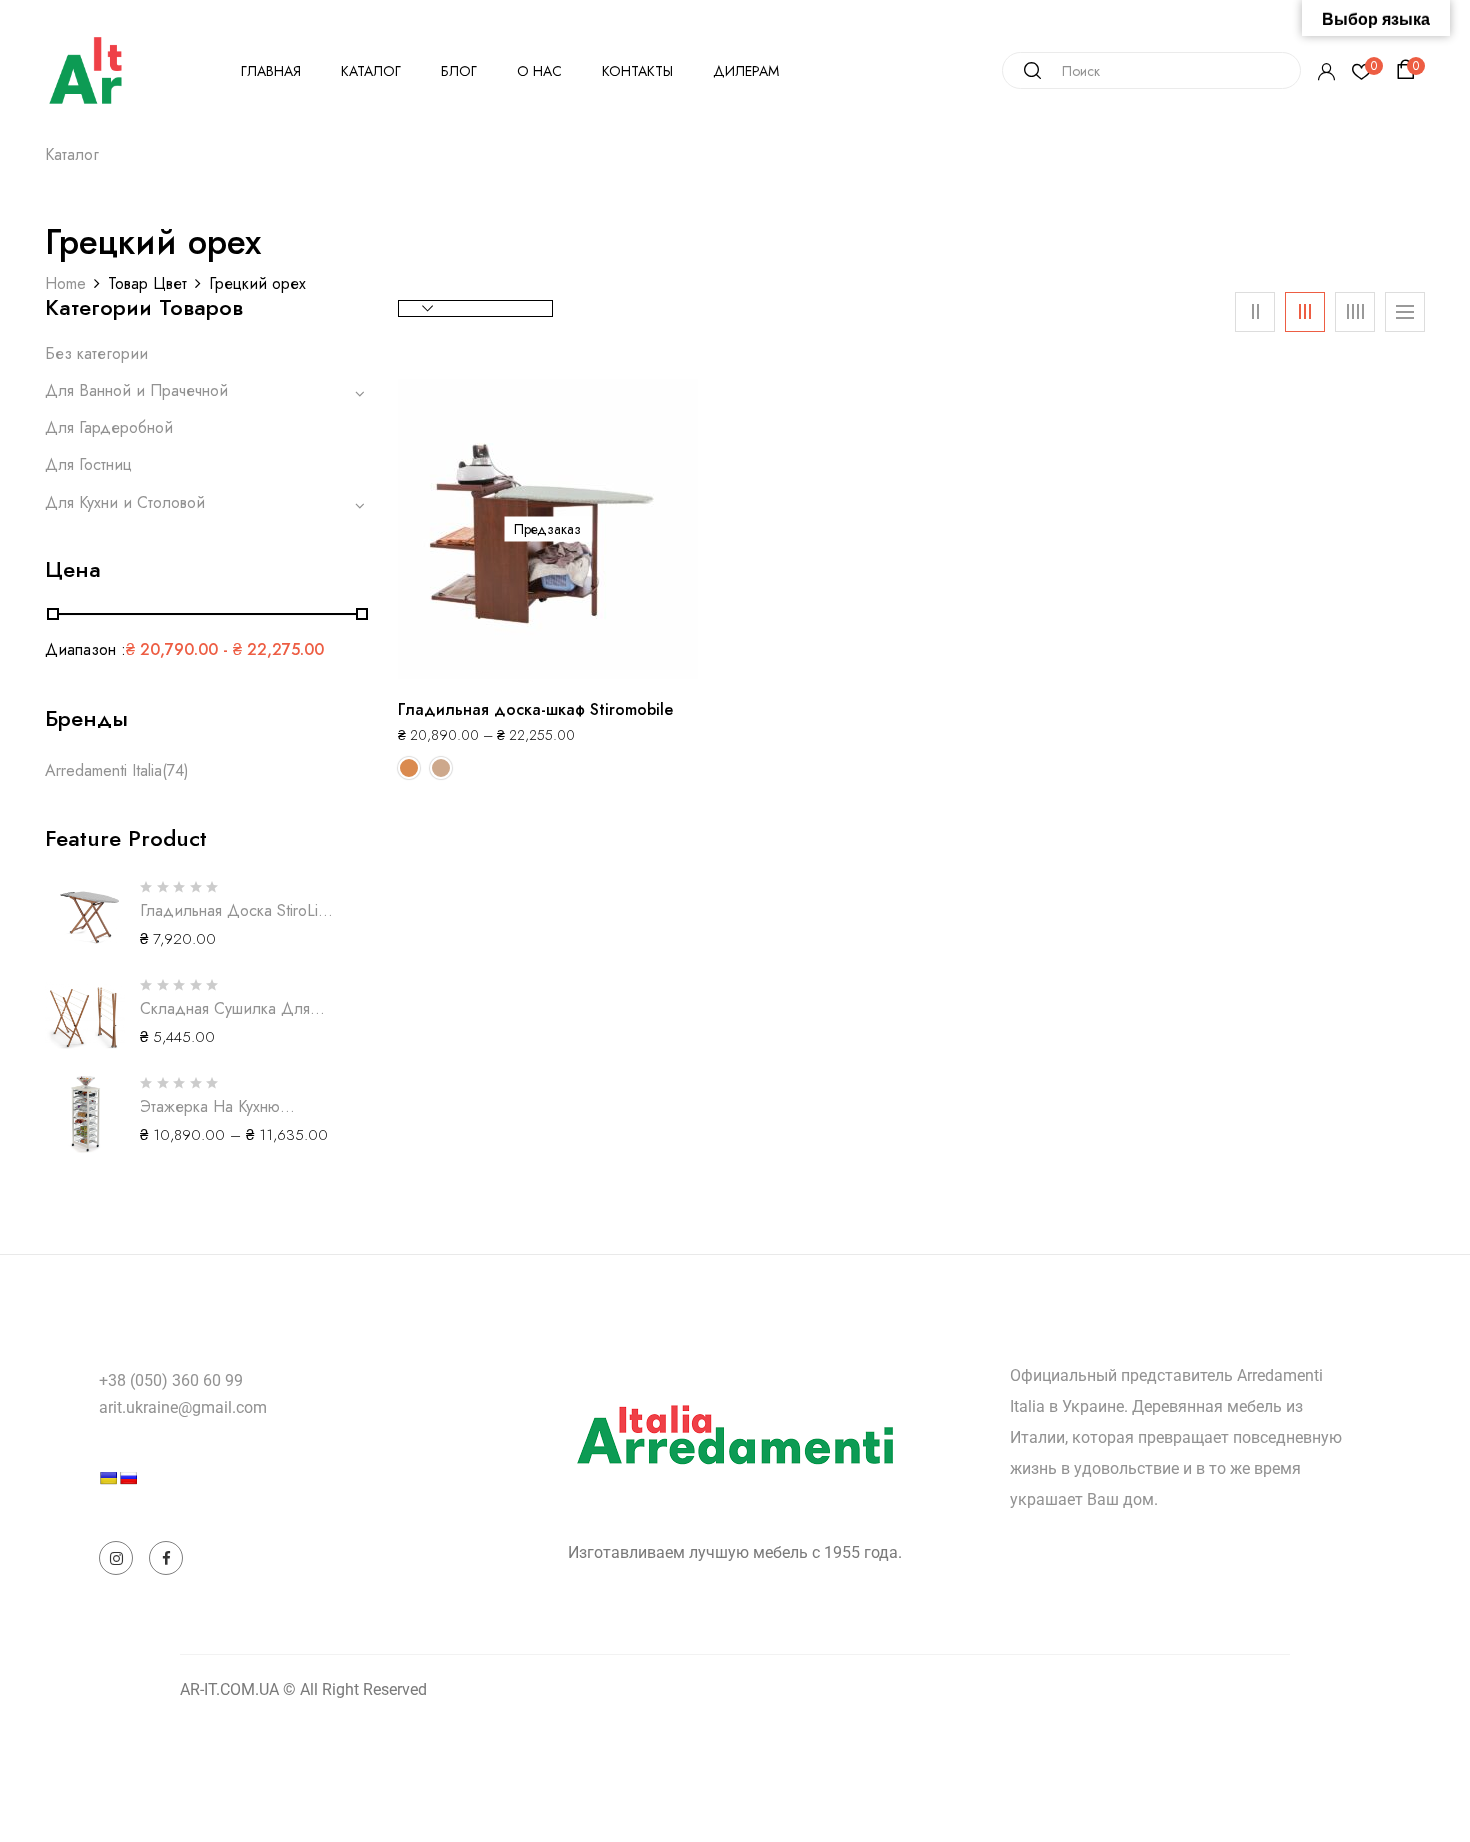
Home (65, 283)
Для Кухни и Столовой (125, 502)
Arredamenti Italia (103, 770)
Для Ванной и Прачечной (136, 390)
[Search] (1025, 70)
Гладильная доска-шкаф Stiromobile (535, 709)
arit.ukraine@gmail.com (183, 1407)
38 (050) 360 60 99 (175, 1380)
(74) (175, 770)
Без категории (96, 353)
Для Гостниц (88, 464)
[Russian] (128, 1478)
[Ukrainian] (108, 1478)
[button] (1409, 70)
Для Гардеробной (109, 427)
